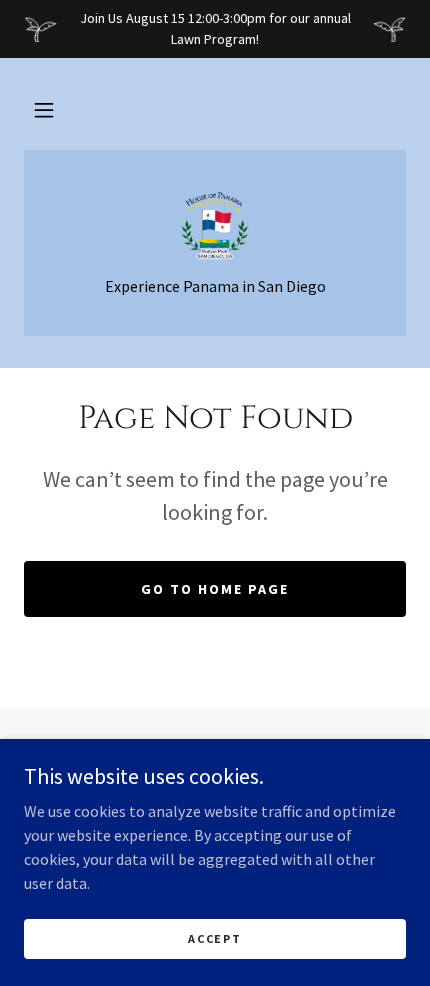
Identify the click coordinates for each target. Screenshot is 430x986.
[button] (44, 110)
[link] (215, 225)
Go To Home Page (215, 589)
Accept (214, 938)
